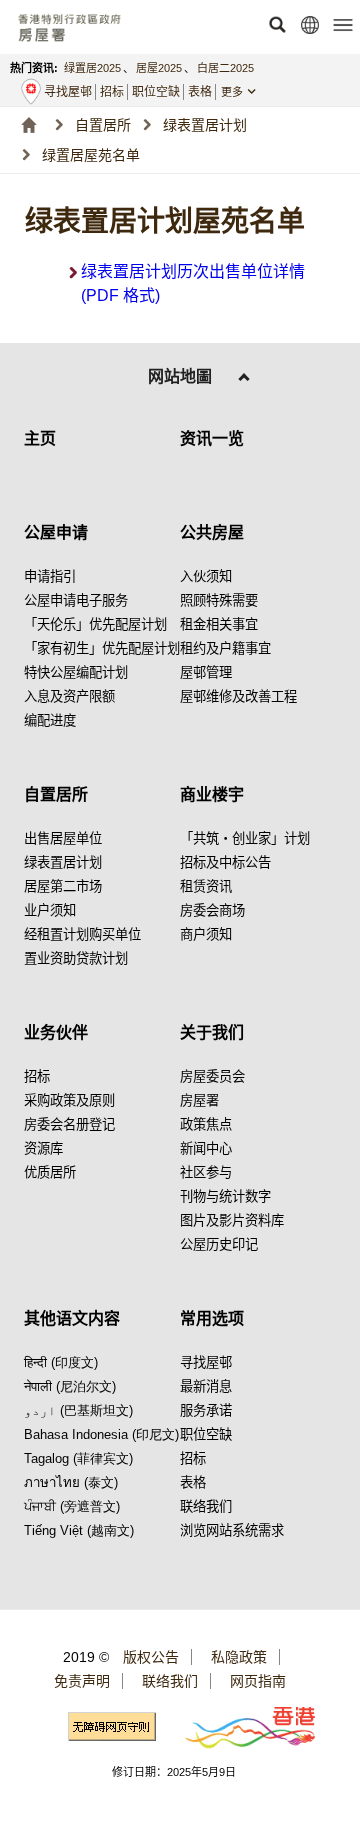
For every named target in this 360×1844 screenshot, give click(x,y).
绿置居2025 (92, 68)
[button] (277, 25)
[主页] (28, 125)
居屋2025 (159, 68)
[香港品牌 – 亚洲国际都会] (238, 1726)
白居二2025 (225, 68)
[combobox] (247, 92)
